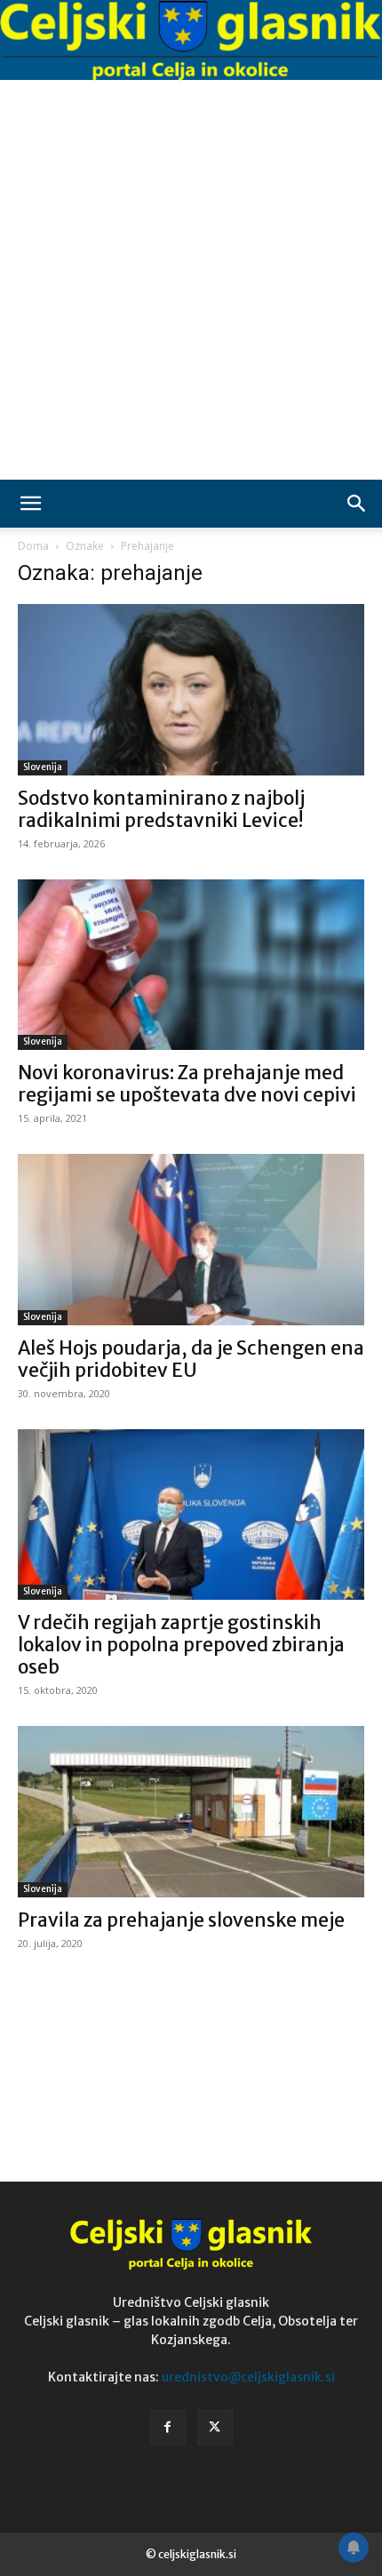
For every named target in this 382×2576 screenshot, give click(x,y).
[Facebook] (168, 2428)
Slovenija (43, 767)
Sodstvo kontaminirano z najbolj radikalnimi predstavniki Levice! (161, 809)
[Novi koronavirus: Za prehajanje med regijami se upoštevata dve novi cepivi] (191, 965)
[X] (215, 2428)
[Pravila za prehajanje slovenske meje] (191, 1812)
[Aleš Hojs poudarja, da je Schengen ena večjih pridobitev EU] (191, 1240)
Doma (33, 546)
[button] (30, 504)
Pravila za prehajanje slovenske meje (181, 1920)
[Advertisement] (191, 280)
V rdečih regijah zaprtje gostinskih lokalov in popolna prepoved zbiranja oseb (181, 1645)
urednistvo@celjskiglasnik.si (248, 2377)
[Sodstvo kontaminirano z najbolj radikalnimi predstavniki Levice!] (191, 690)
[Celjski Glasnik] (191, 41)
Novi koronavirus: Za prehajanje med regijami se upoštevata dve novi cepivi (187, 1084)
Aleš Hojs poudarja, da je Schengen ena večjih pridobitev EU (191, 1359)
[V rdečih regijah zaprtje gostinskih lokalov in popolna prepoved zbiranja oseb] (191, 1515)
